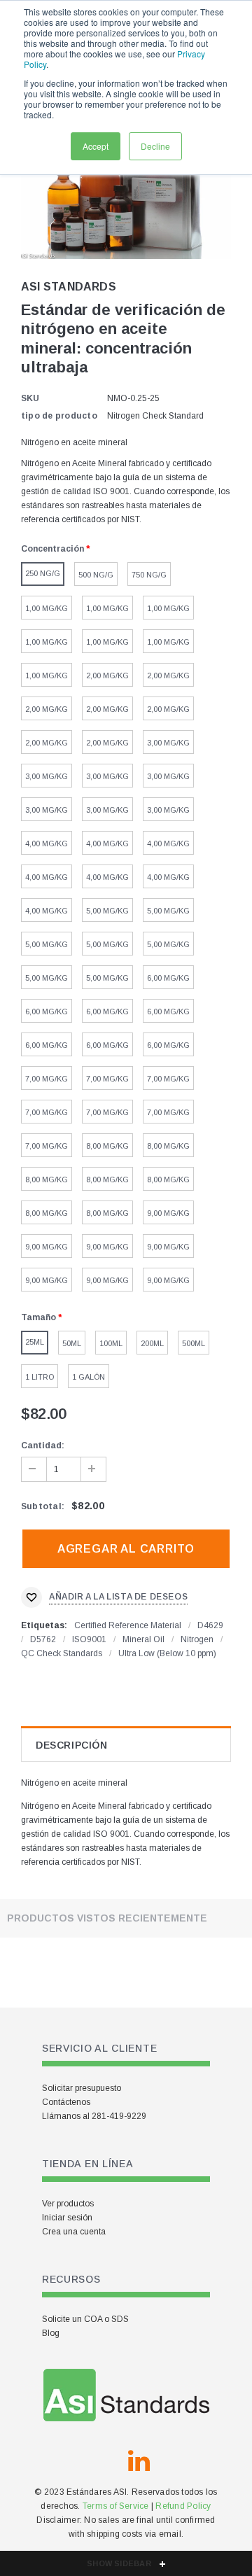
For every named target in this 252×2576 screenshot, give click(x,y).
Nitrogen (197, 1639)
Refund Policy (183, 2506)
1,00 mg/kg (47, 608)
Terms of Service (116, 2506)
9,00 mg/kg (168, 1213)
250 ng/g (43, 573)
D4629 (210, 1625)
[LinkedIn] (139, 2461)
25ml (35, 1342)
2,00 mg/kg (107, 675)
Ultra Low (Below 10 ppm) (167, 1653)
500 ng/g (96, 575)
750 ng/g (149, 575)
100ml (111, 1343)
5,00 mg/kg (107, 911)
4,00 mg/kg (47, 843)
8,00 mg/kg (107, 1146)
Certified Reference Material (128, 1625)
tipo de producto (59, 416)
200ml (152, 1343)
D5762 (43, 1639)
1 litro (40, 1377)
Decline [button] (155, 146)
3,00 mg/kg (168, 743)
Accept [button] (96, 146)
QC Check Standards (62, 1653)
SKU (30, 398)
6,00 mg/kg (168, 978)
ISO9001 (89, 1639)
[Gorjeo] (105, 2461)
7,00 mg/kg (47, 1079)
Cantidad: (43, 1445)
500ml (194, 1343)
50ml (72, 1343)
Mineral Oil (143, 1639)
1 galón (89, 1377)
